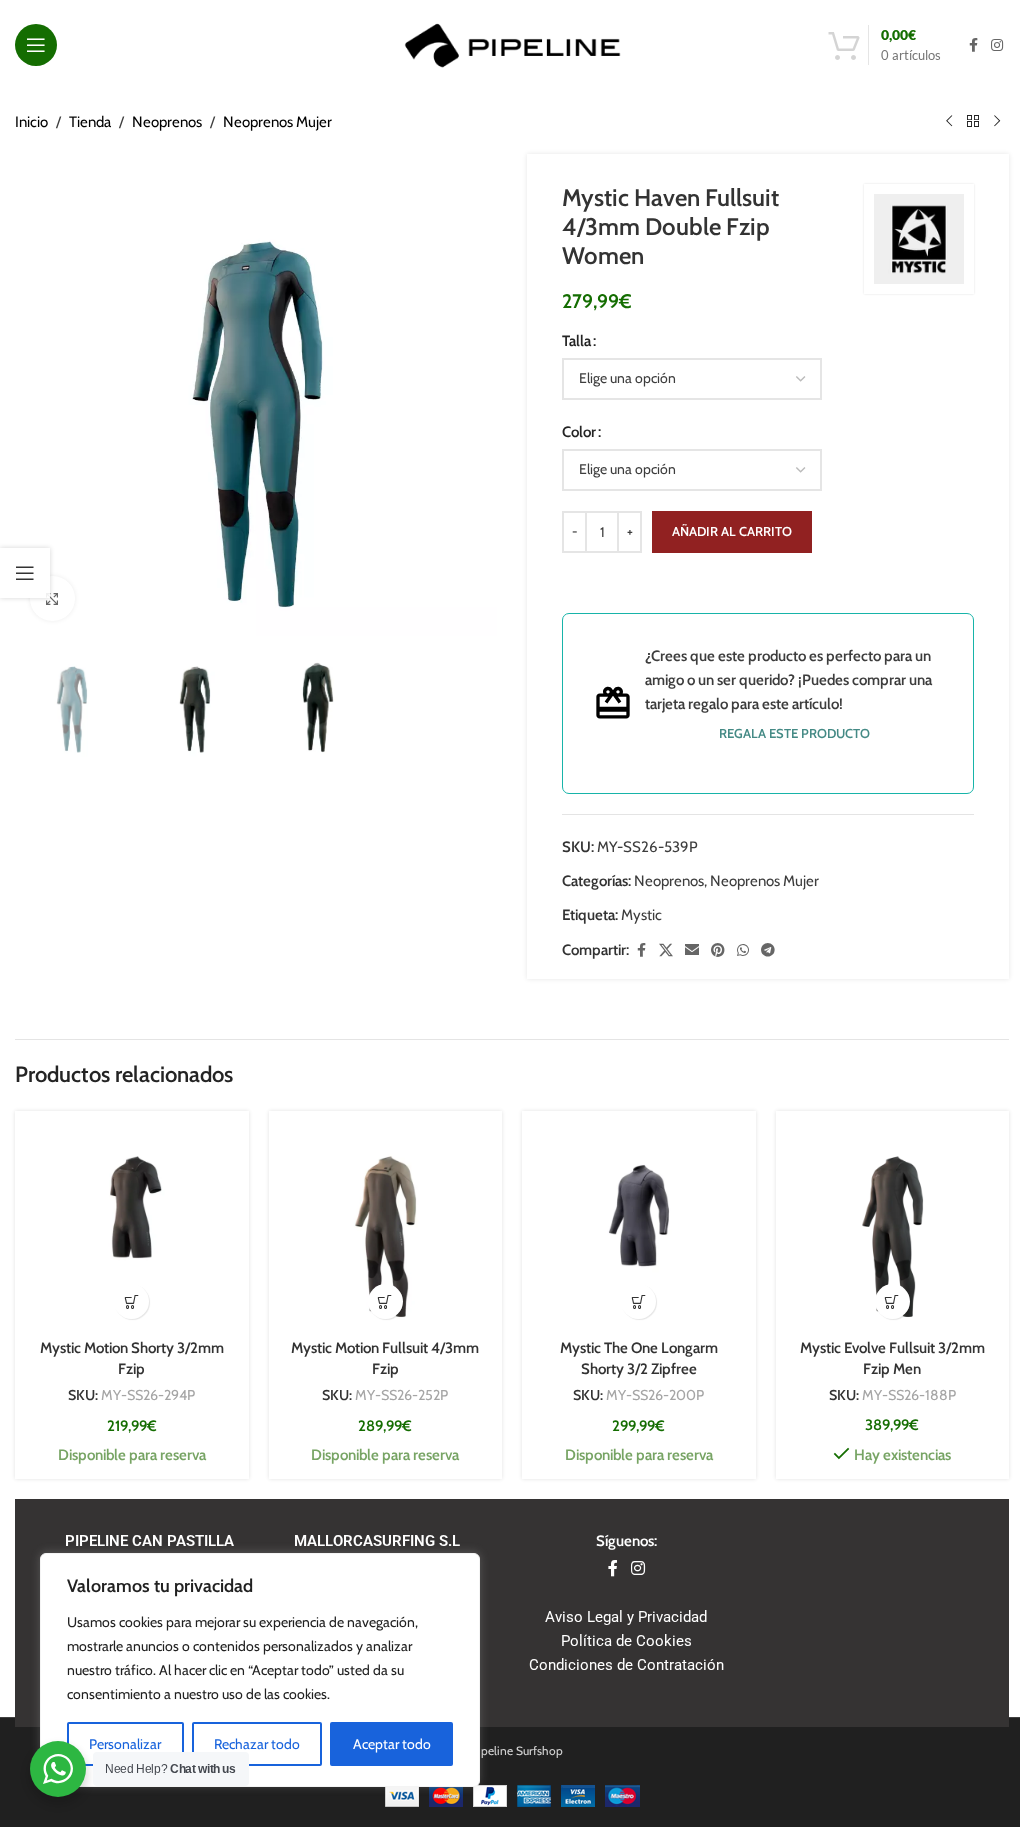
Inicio (31, 122)
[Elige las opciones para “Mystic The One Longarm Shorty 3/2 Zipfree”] (638, 1301)
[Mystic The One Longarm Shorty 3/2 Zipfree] (639, 1228)
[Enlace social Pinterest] (718, 950)
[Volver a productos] (973, 122)
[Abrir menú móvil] (36, 45)
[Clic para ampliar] (52, 598)
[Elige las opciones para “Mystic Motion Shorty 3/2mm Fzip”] (131, 1301)
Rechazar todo (257, 1744)
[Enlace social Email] (692, 950)
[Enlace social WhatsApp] (743, 950)
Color (579, 432)
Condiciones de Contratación (626, 1665)
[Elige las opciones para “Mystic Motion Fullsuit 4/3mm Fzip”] (385, 1301)
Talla (576, 341)
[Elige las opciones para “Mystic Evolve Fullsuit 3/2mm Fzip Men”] (892, 1301)
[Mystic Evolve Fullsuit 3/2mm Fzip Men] (893, 1228)
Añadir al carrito (732, 531)
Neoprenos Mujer (277, 122)
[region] (260, 1670)
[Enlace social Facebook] (973, 45)
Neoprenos (167, 122)
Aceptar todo (392, 1744)
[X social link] (666, 950)
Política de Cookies (626, 1641)
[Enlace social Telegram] (768, 950)
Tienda (90, 122)
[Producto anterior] (949, 122)
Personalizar (125, 1744)
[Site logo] (512, 44)
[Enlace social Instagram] (997, 45)
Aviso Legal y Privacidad (626, 1617)
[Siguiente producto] (997, 122)
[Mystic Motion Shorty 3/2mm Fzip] (132, 1228)
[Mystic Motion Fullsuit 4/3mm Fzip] (386, 1228)
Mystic (641, 915)
